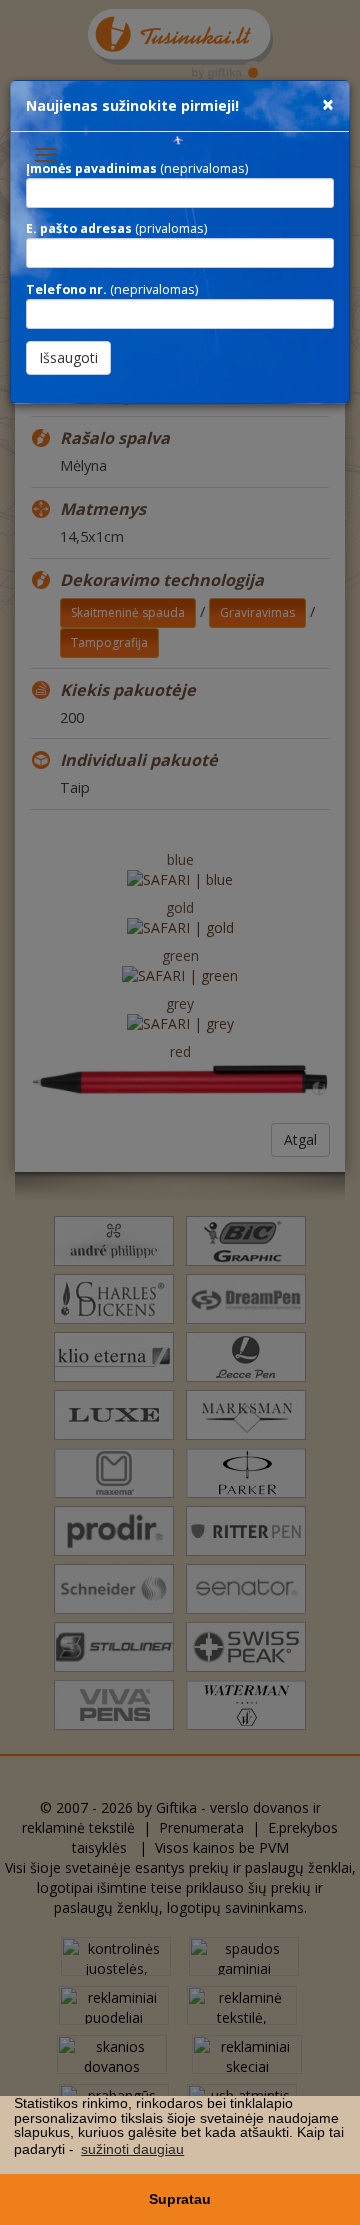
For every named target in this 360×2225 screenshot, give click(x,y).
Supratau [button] (180, 2199)
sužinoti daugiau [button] (132, 2149)
